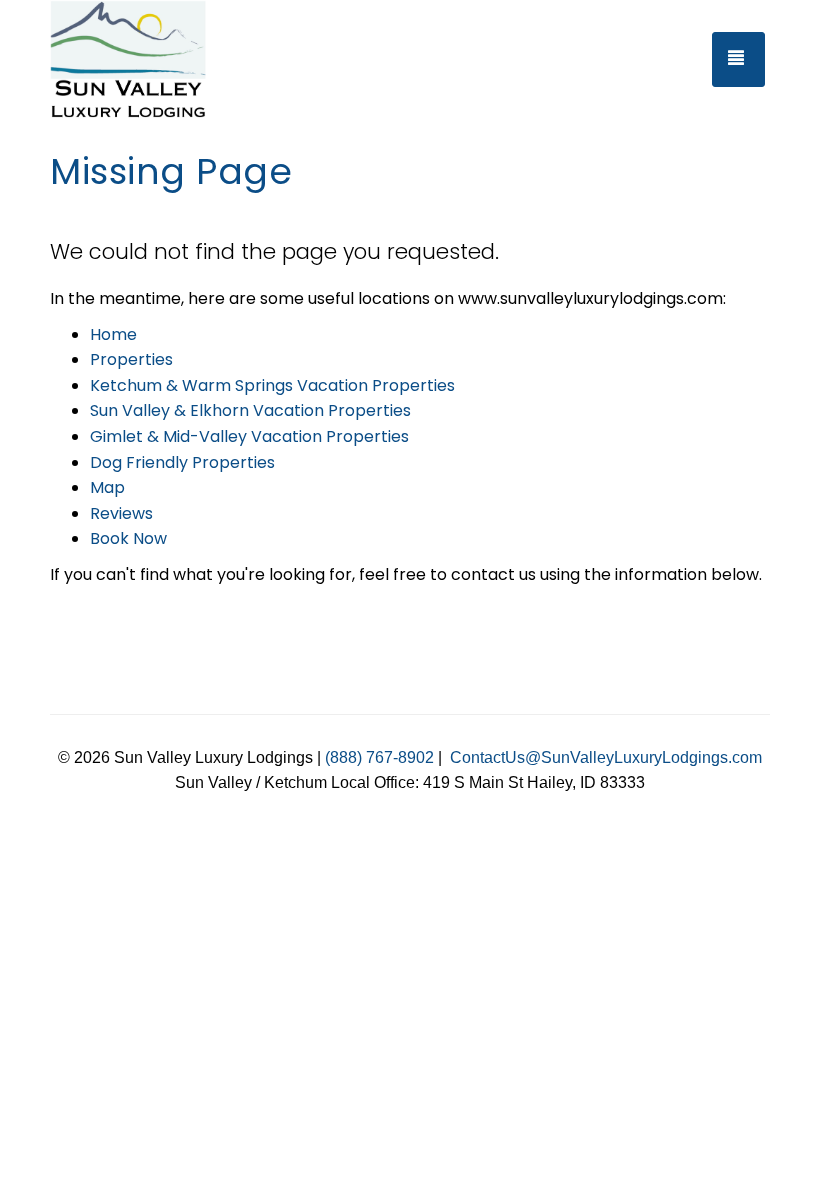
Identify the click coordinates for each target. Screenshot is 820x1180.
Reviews (121, 513)
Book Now (128, 538)
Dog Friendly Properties (182, 462)
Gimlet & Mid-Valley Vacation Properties (249, 436)
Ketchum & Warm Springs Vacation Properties (272, 385)
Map (107, 487)
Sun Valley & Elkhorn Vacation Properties (250, 410)
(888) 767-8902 (379, 757)
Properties (131, 359)
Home (113, 334)
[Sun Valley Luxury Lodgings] (150, 60)
